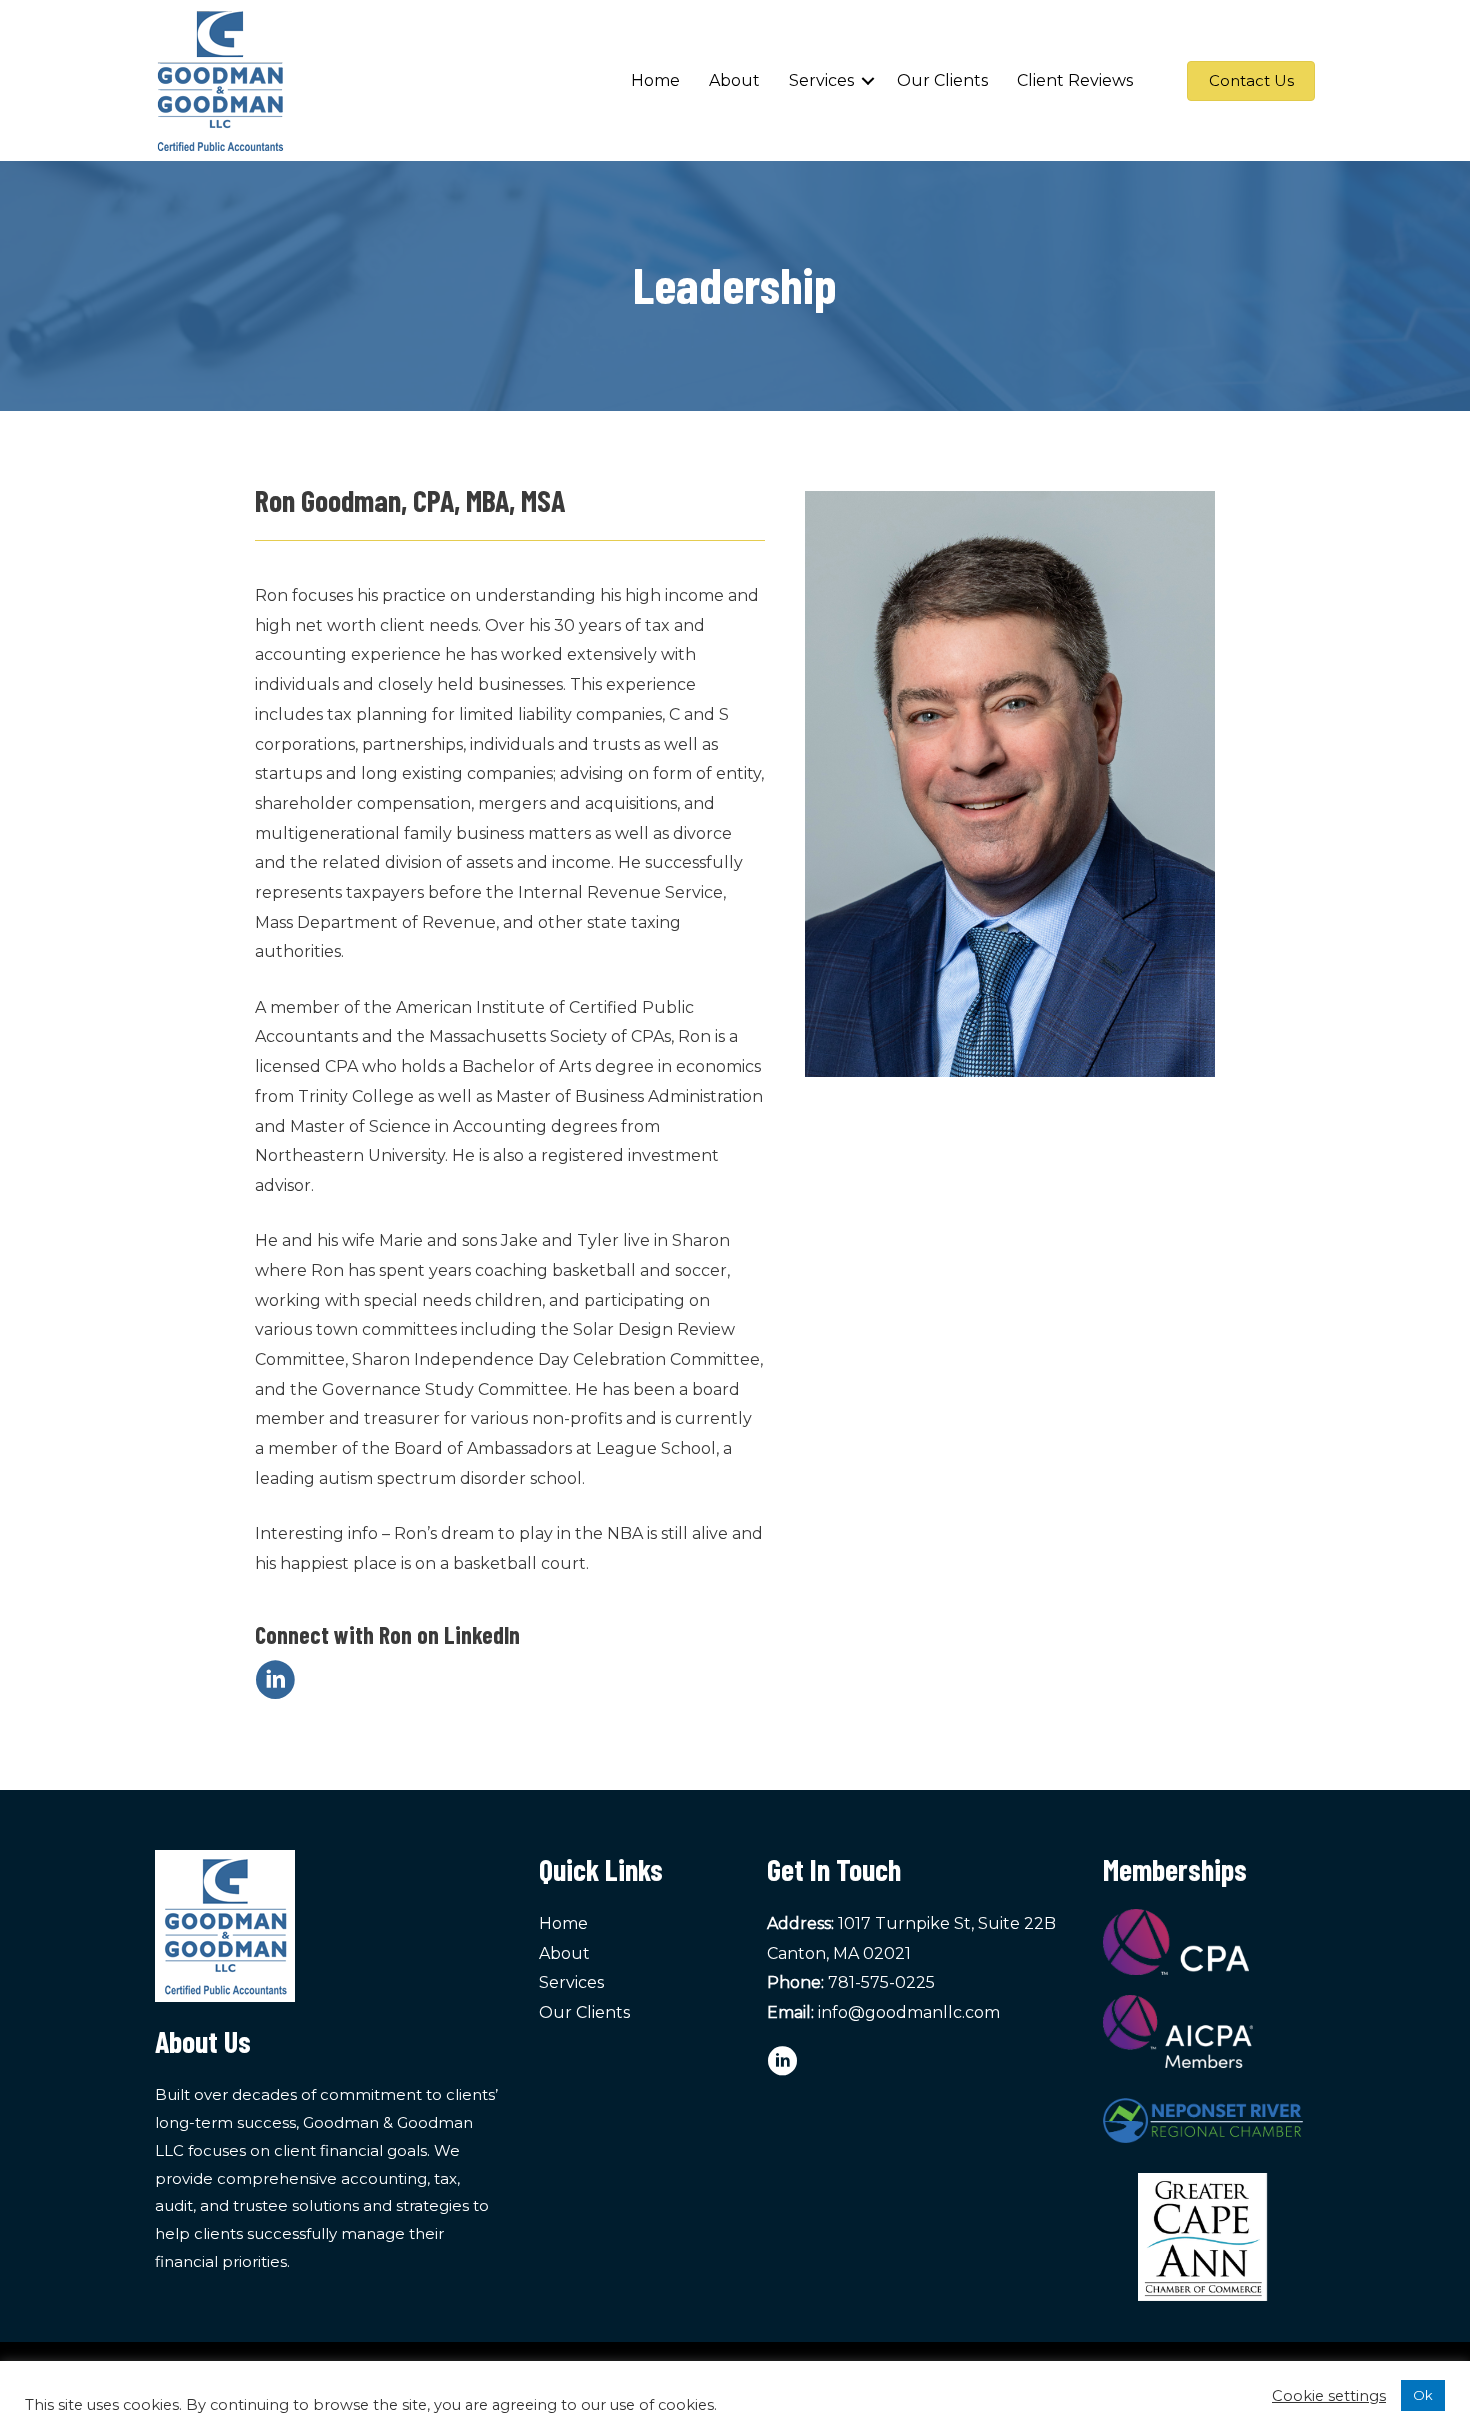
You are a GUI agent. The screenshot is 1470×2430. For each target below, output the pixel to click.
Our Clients (942, 80)
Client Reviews (1075, 80)
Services (821, 80)
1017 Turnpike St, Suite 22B (947, 1923)
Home (655, 80)
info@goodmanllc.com (909, 2012)
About (734, 80)
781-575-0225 (881, 1982)
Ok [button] (1423, 2395)
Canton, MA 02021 (839, 1953)
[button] (868, 81)
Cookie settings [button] (1329, 2396)
